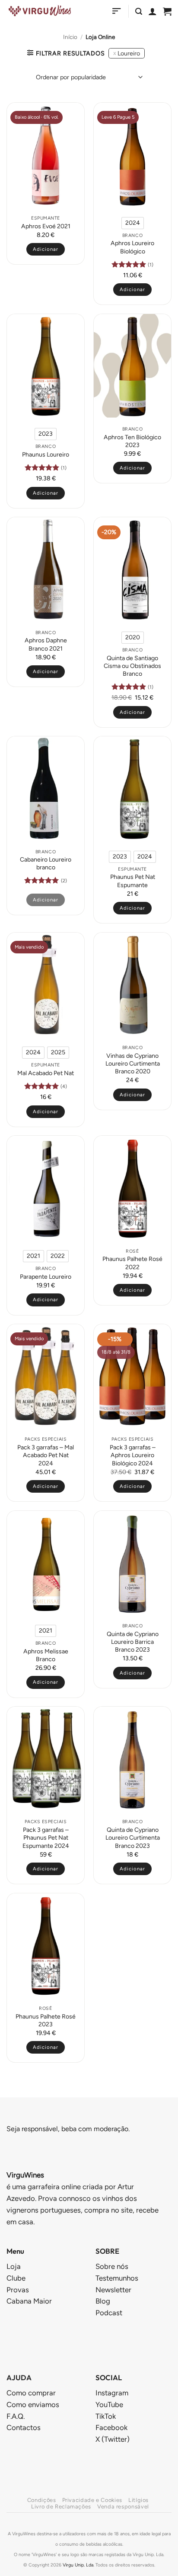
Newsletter (113, 2290)
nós (112, 2266)
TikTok (106, 2416)
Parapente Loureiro (46, 1277)
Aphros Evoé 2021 (46, 226)
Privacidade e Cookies (92, 2500)
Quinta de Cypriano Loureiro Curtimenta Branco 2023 (133, 1838)
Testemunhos (117, 2278)
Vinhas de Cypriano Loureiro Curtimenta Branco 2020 (133, 1064)
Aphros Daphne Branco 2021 (46, 644)
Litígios (138, 2500)
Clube (16, 2278)
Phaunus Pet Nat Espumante (133, 881)
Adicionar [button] (46, 249)
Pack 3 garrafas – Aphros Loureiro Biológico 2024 (133, 1455)
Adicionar (132, 289)
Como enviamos (33, 2404)
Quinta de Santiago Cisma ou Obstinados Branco (132, 666)
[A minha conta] (153, 11)
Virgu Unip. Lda (78, 2565)
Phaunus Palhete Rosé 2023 (46, 2020)
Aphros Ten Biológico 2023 (132, 441)
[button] (117, 11)
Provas (18, 2290)
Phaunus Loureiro (46, 455)
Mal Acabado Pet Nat (46, 1073)
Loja (14, 2266)
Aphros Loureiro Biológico (132, 247)
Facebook (111, 2427)
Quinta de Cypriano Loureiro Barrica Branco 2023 (133, 1642)
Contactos (24, 2427)
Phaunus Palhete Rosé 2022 (132, 1263)
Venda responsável (123, 2506)
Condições (42, 2500)
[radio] (133, 223)
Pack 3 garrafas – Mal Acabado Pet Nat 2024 (46, 1455)
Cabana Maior (29, 2301)
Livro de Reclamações (61, 2506)
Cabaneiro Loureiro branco (46, 864)
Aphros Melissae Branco (46, 1655)
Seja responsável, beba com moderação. (68, 2129)
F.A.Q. (16, 2416)
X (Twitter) (113, 2439)
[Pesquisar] (139, 11)
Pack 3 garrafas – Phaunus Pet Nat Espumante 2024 (46, 1838)
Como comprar (31, 2393)
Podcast (109, 2313)
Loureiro (129, 53)
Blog (103, 2301)
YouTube (109, 2404)
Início (70, 37)
